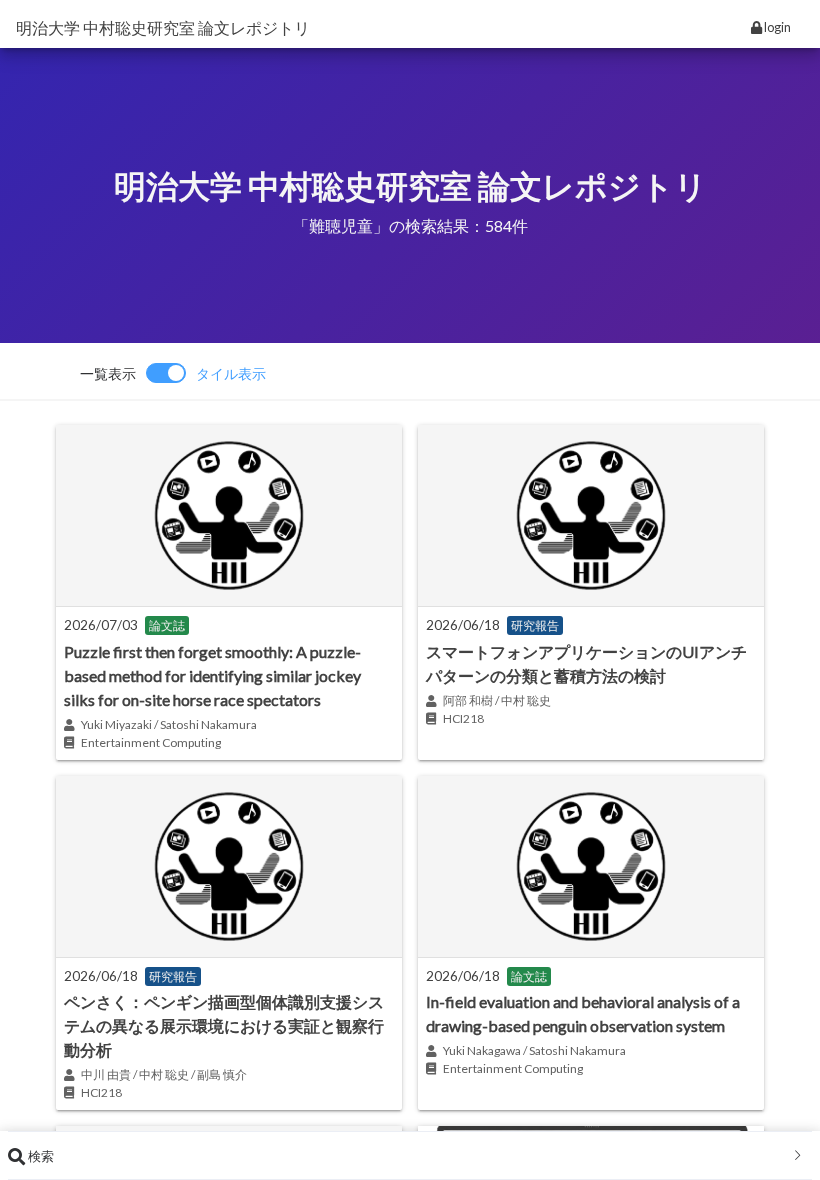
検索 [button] (39, 1156)
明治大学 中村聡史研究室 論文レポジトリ (163, 27)
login (776, 27)
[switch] (173, 373)
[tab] (410, 1156)
